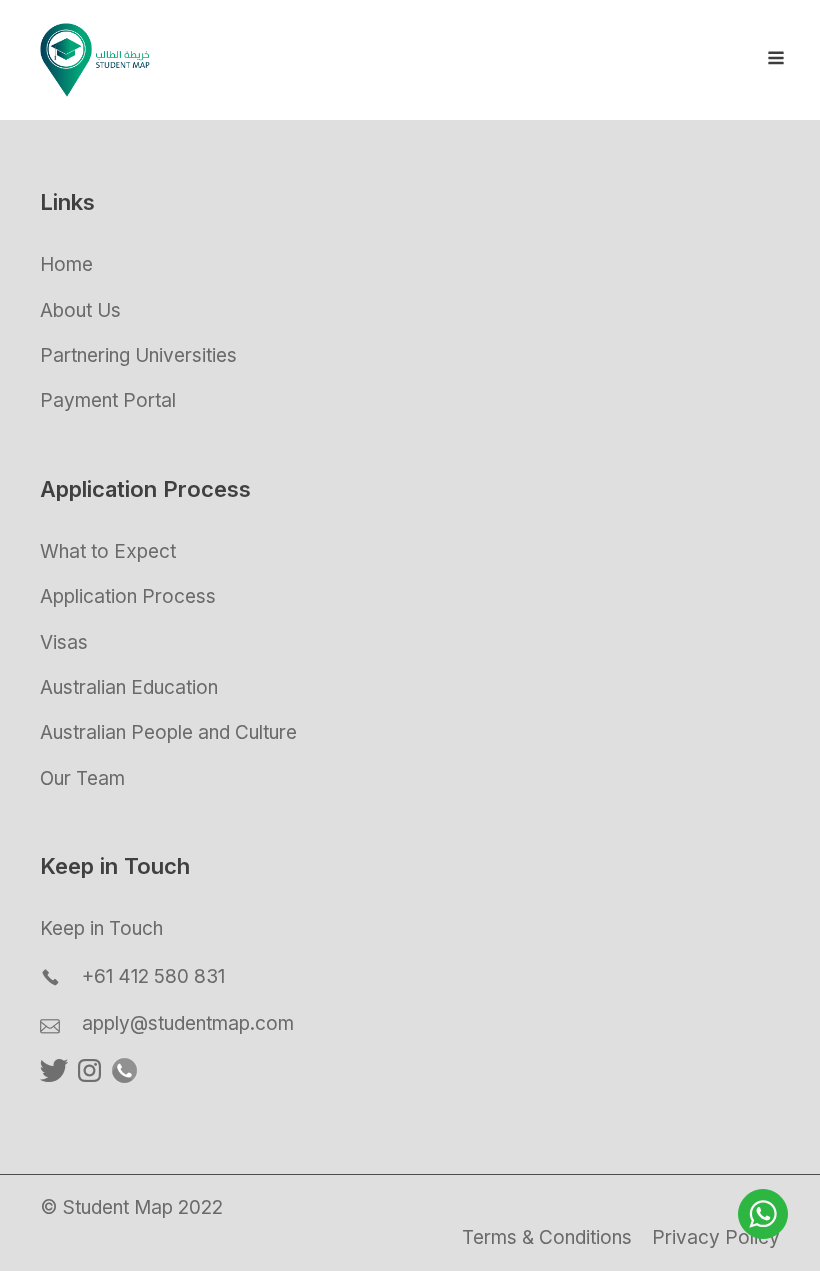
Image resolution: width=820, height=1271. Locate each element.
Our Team (82, 778)
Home (66, 264)
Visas (64, 642)
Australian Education (129, 687)
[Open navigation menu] (776, 60)
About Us (80, 310)
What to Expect (108, 551)
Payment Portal (108, 400)
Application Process (128, 596)
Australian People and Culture (168, 732)
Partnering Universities (138, 355)
